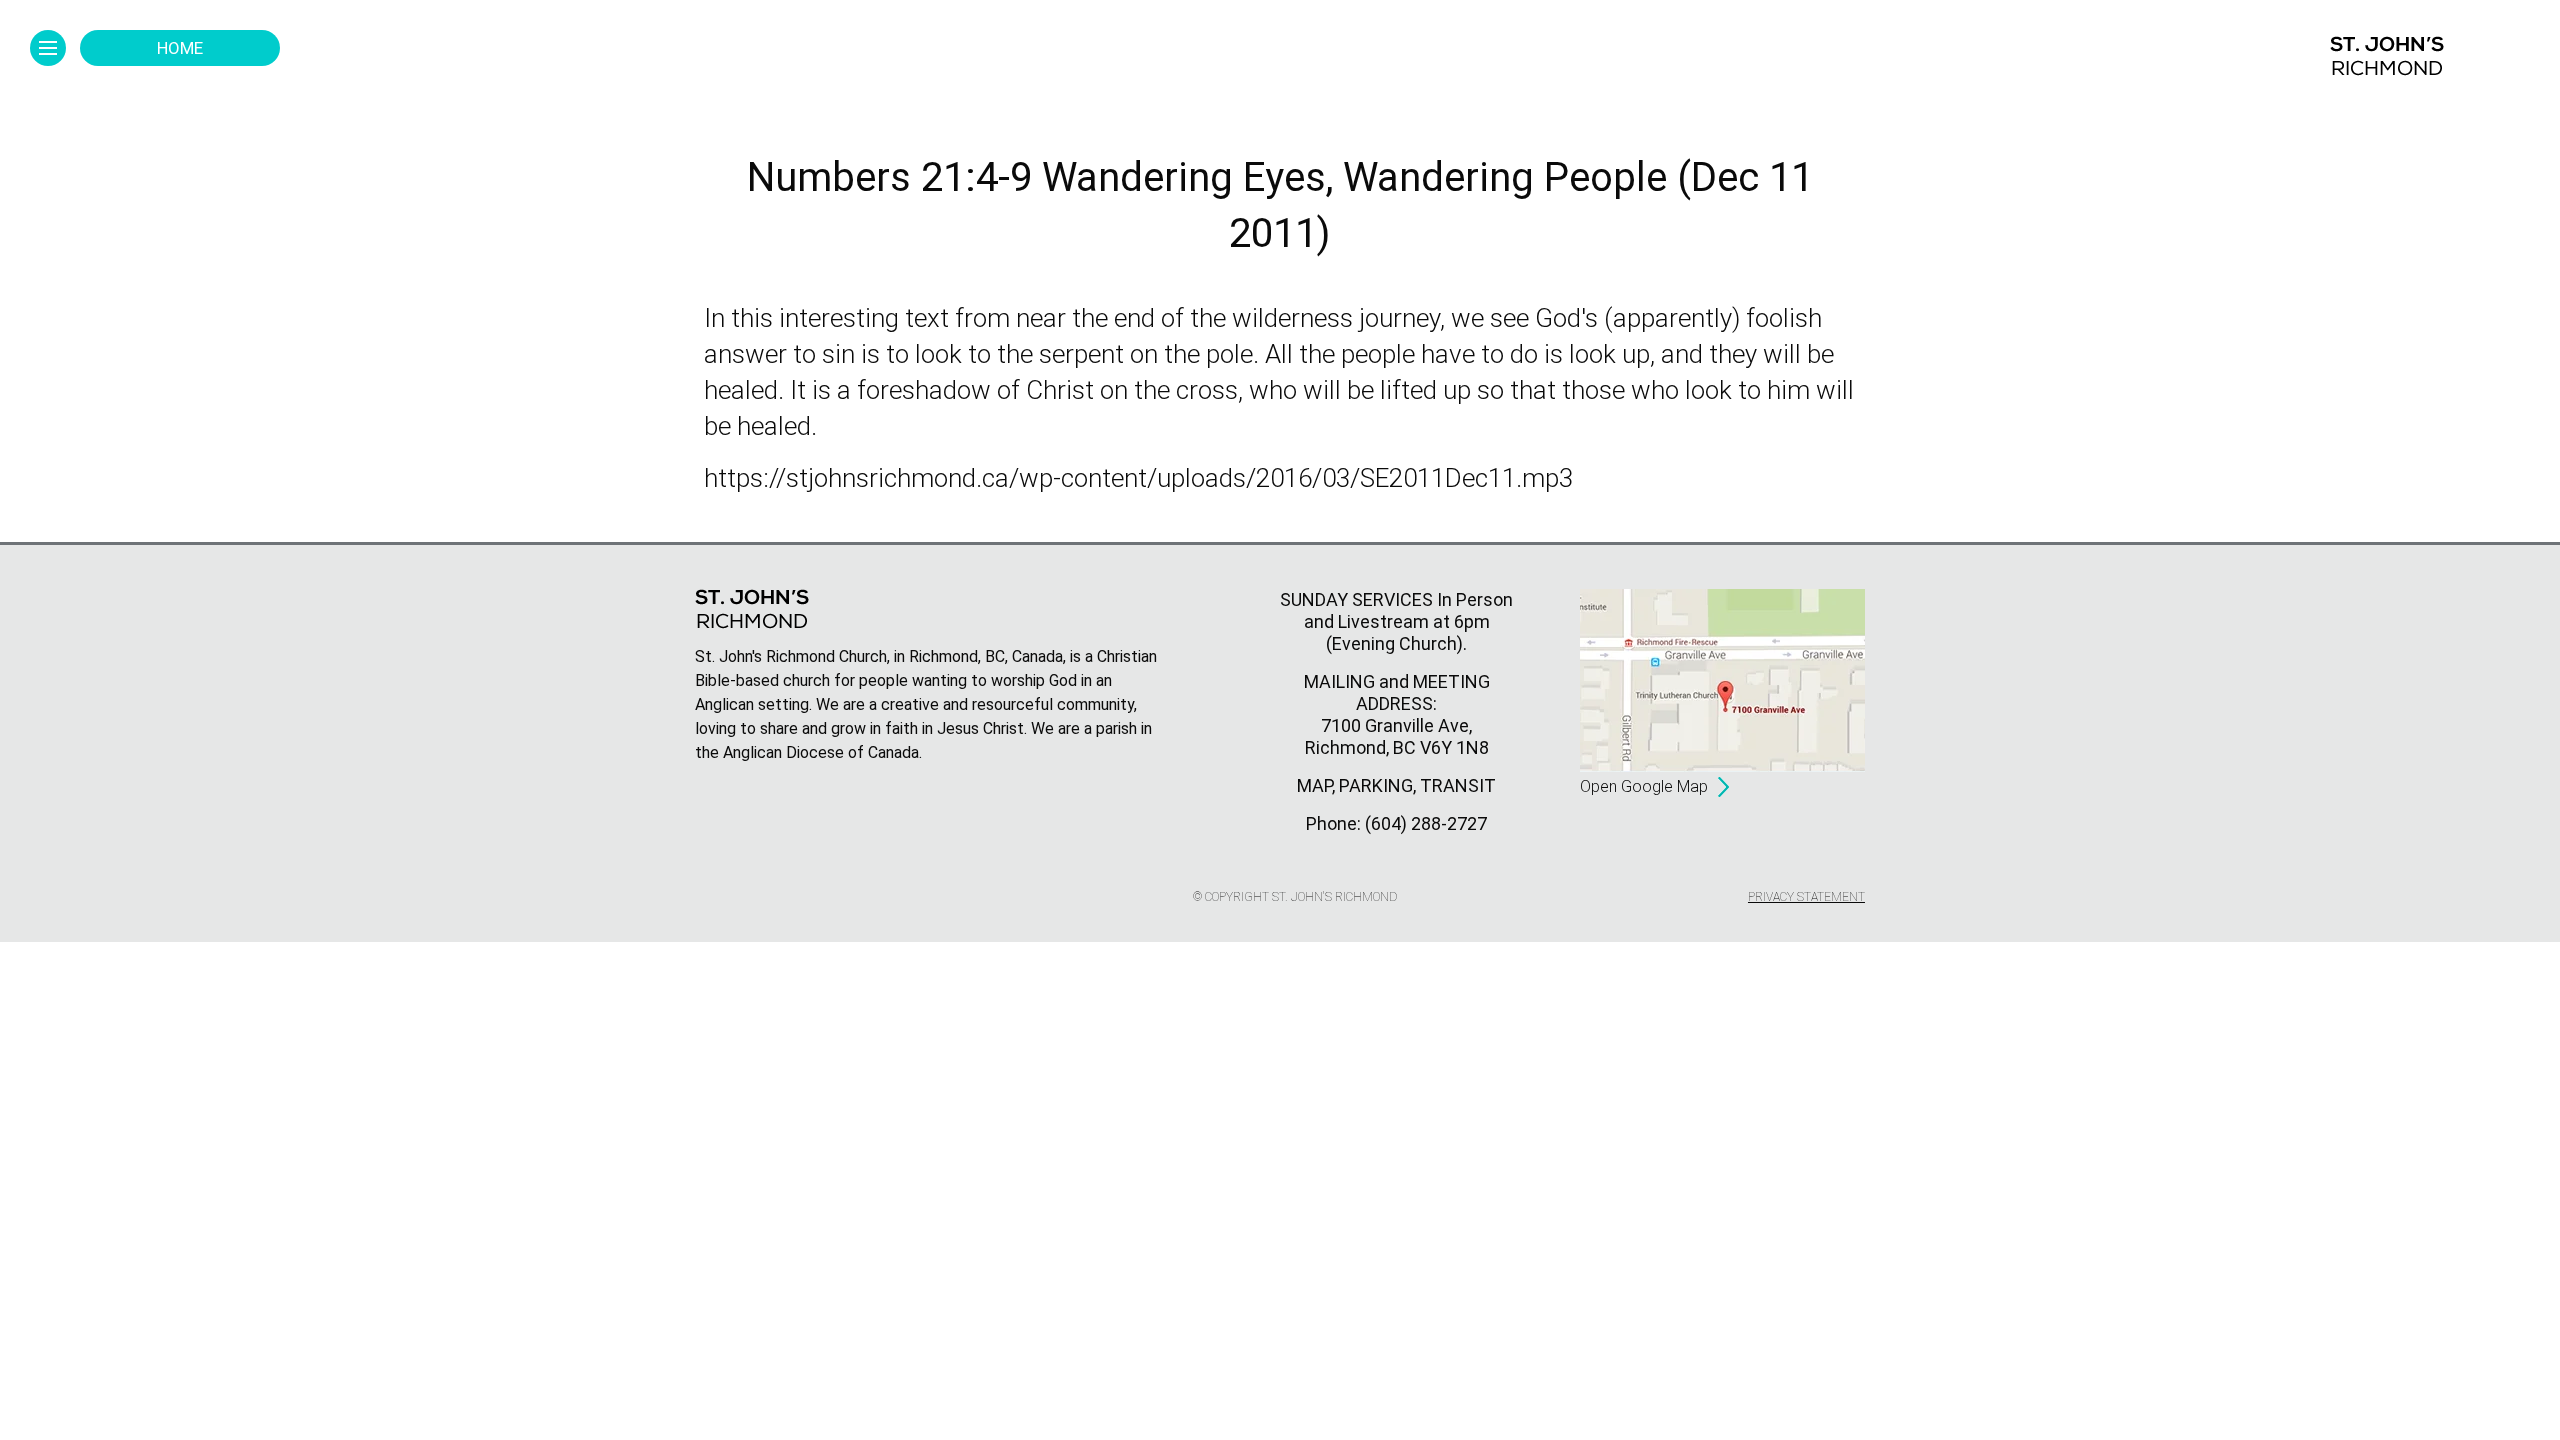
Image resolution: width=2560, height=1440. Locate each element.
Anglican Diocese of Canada (821, 752)
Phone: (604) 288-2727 (1396, 823)
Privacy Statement (1806, 897)
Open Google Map (1644, 786)
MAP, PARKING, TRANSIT (1396, 785)
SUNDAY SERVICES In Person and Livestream (1396, 610)
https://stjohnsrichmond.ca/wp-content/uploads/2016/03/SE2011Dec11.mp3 (1138, 478)
